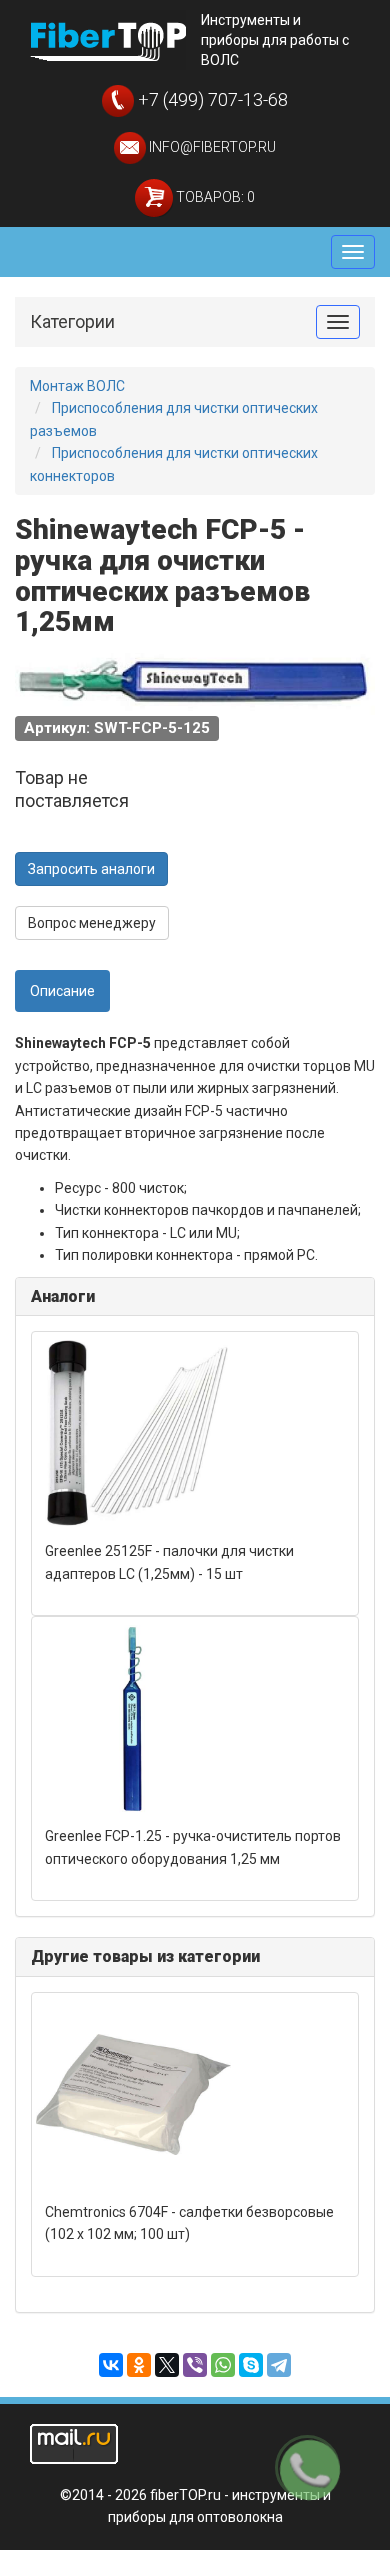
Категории (72, 321)
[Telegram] (279, 2365)
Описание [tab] (62, 991)
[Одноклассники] (139, 2365)
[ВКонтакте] (111, 2365)
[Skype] (251, 2365)
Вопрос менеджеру (92, 923)
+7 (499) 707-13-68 (211, 99)
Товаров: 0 (214, 197)
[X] (167, 2365)
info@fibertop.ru (211, 147)
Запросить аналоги (91, 869)
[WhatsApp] (223, 2365)
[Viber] (195, 2365)
